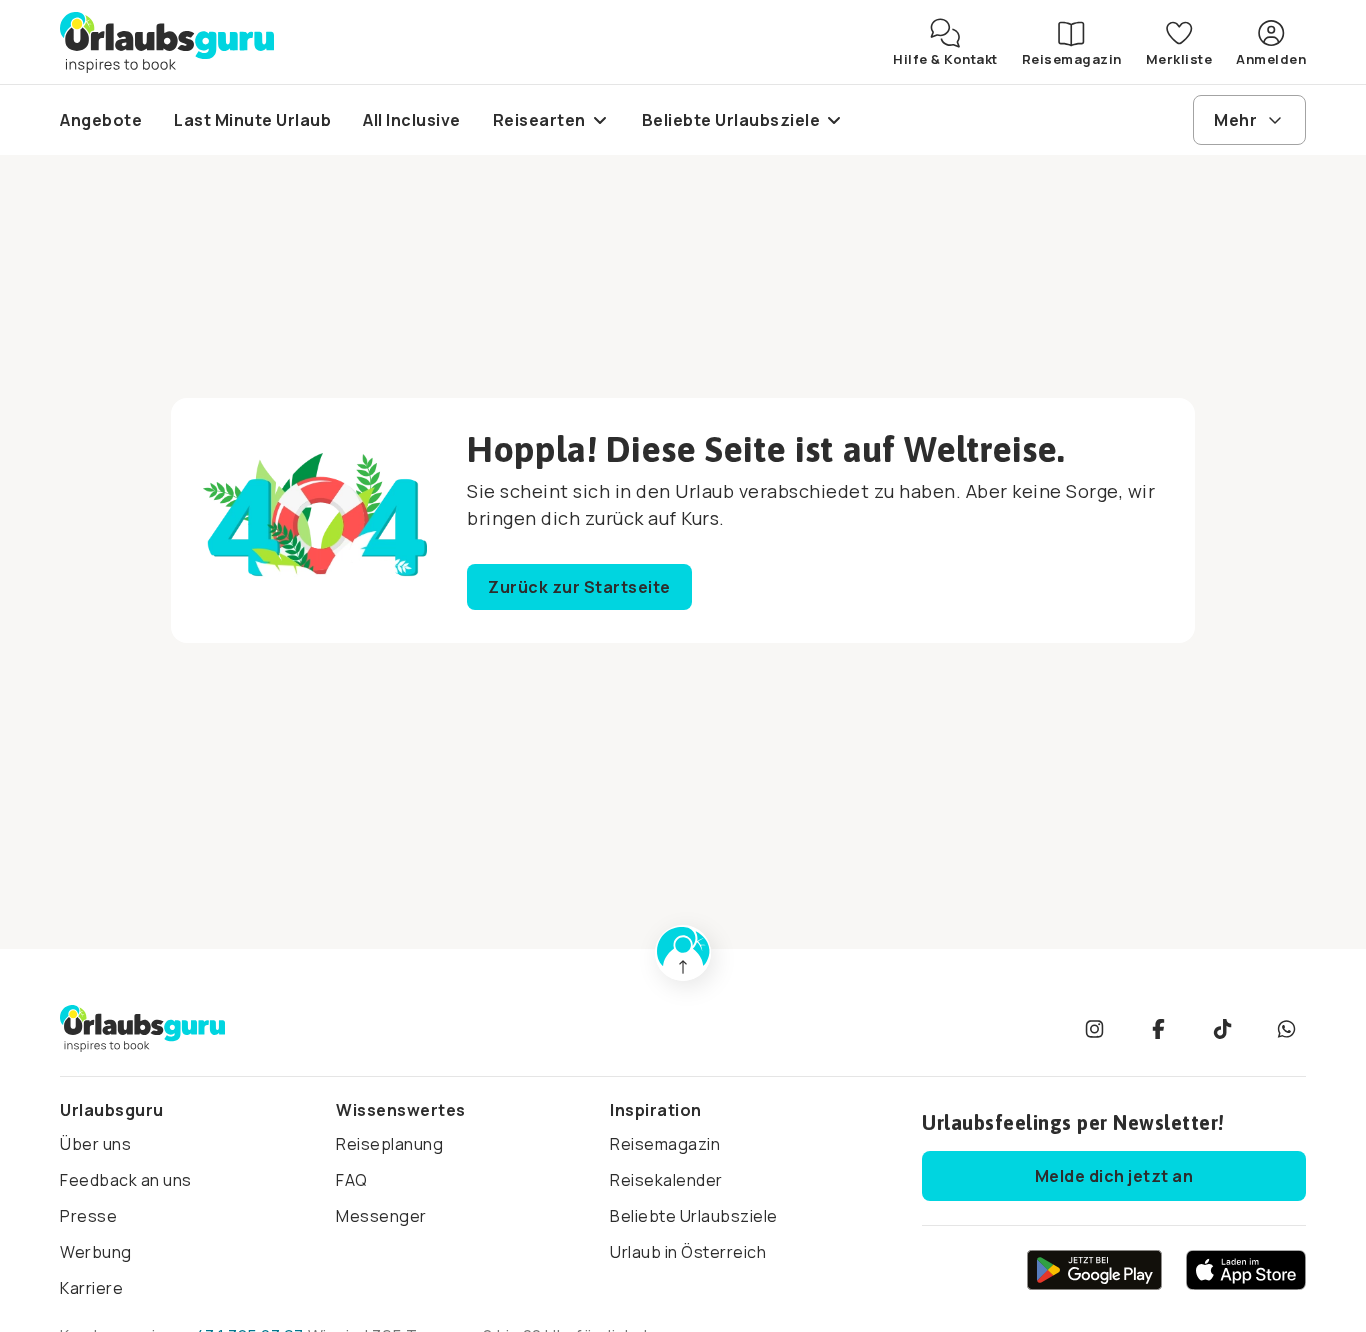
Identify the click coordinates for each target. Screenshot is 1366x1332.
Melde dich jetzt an (1114, 1176)
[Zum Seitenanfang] (683, 953)
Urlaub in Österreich (688, 1252)
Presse (88, 1216)
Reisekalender (666, 1180)
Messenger (381, 1216)
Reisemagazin (665, 1144)
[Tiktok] (1222, 1029)
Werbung (96, 1252)
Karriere (91, 1288)
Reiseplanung (389, 1144)
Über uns (95, 1144)
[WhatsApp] (1286, 1029)
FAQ (352, 1180)
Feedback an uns (126, 1180)
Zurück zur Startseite (579, 587)
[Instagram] (1094, 1029)
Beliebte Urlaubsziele (694, 1216)
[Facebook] (1158, 1029)
